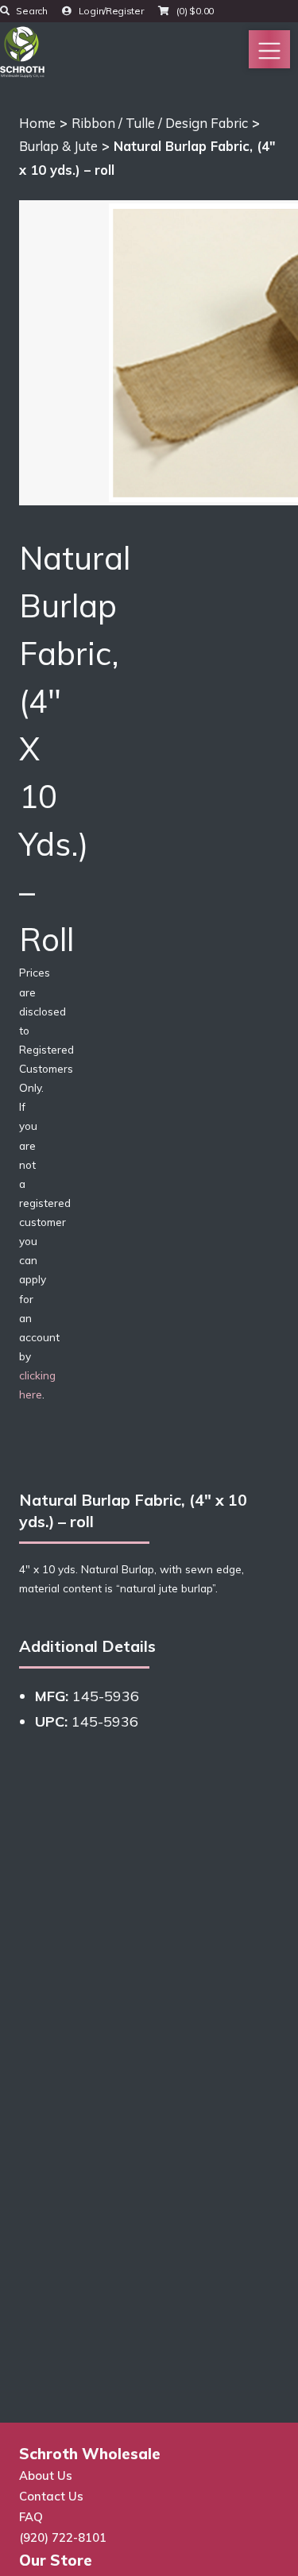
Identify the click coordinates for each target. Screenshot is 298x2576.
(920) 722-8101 (63, 2537)
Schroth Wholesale (90, 2454)
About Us (46, 2475)
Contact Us (51, 2496)
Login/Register (110, 11)
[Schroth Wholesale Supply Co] (22, 50)
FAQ (31, 2517)
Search (31, 11)
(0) (194, 11)
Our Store (56, 2560)
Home (37, 123)
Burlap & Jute (58, 146)
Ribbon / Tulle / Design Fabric (160, 123)
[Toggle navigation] (269, 49)
